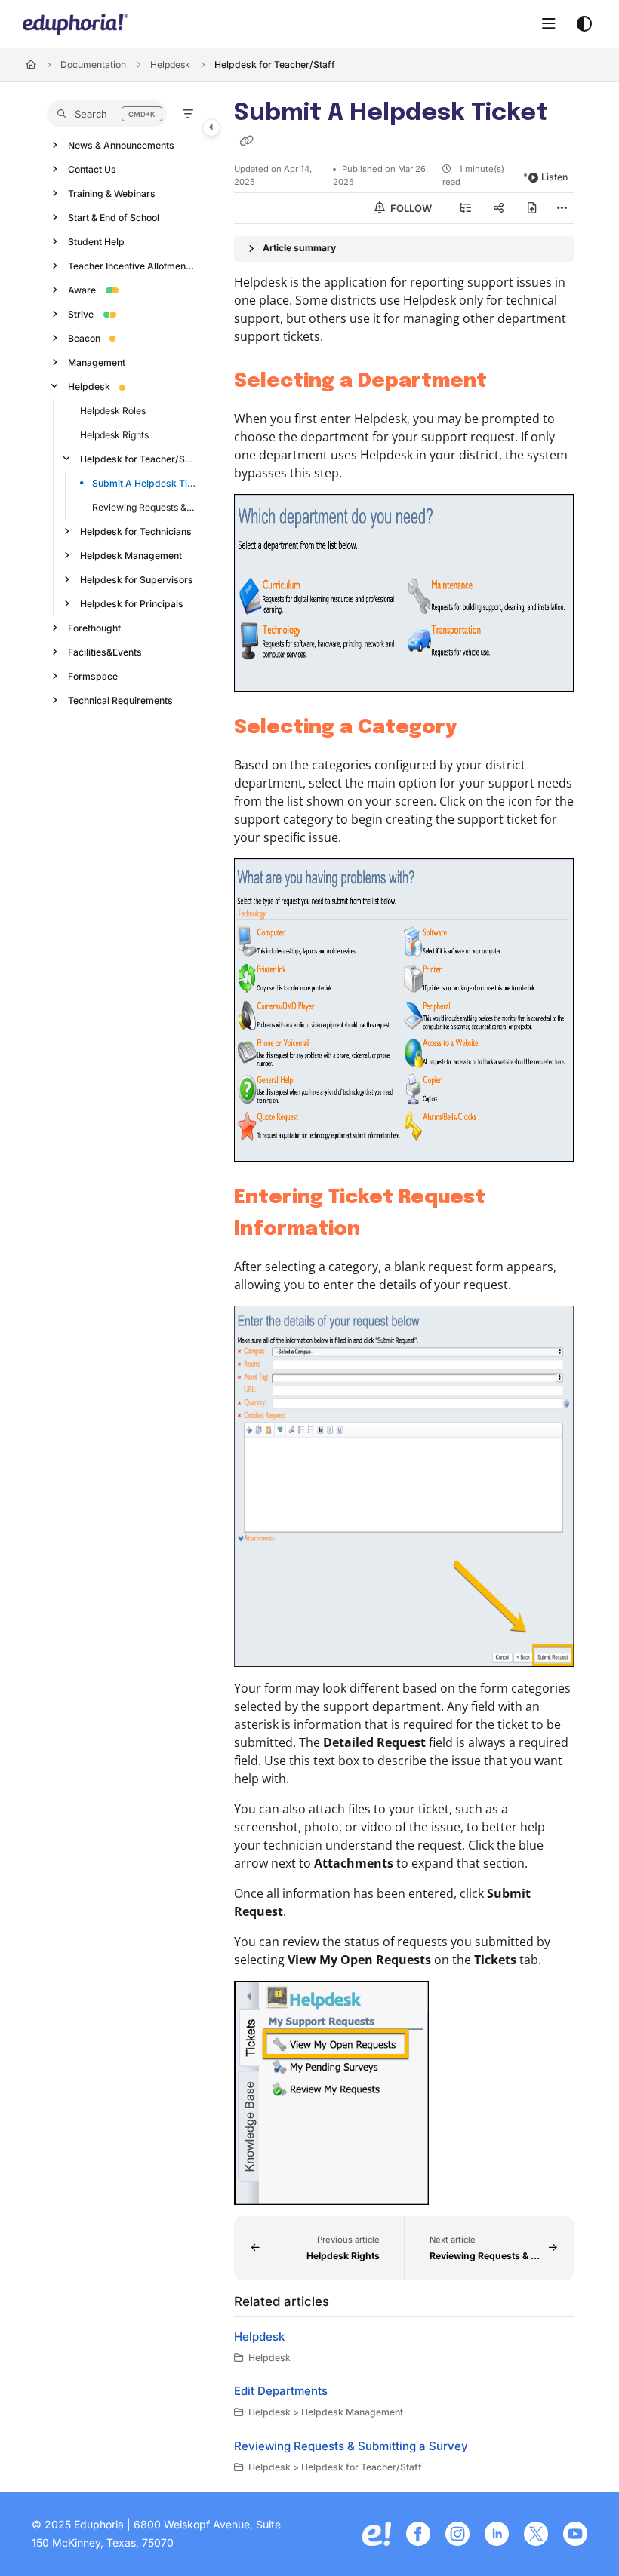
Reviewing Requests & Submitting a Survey (144, 507)
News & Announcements (121, 145)
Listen (554, 177)
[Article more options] (562, 208)
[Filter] (188, 114)
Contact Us (92, 169)
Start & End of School (114, 218)
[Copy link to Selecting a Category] (480, 728)
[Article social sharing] (499, 208)
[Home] (75, 24)
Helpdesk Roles (113, 411)
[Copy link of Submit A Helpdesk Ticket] (246, 142)
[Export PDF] (532, 208)
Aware (82, 290)
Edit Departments (281, 2391)
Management (97, 362)
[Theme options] (584, 24)
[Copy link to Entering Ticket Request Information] (383, 1230)
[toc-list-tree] (466, 208)
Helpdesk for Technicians (136, 531)
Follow (410, 208)
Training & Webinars (112, 193)
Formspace (93, 676)
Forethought (94, 628)
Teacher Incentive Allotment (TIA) (132, 266)
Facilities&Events (105, 652)
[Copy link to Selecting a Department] (510, 382)
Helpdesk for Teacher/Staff (275, 64)
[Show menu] (549, 24)
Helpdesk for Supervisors (137, 580)
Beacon (84, 338)
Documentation (93, 64)
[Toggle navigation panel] (211, 127)
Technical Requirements (120, 700)
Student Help (96, 242)
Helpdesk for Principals (132, 604)
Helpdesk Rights (114, 435)
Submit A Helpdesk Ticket (144, 483)
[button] (107, 114)
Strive (81, 314)
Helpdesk (170, 64)
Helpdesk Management (131, 556)
